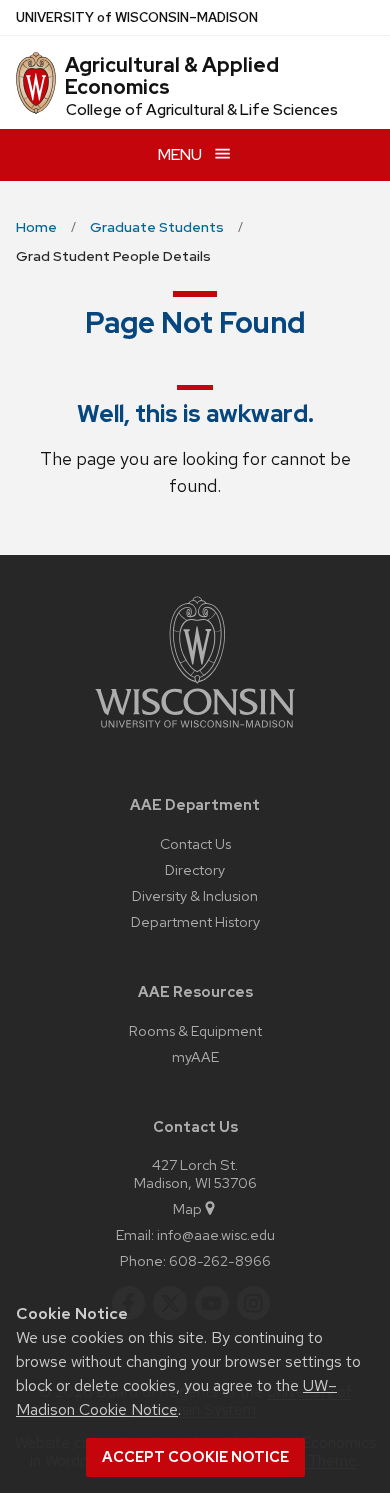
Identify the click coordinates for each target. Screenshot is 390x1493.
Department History (195, 921)
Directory (195, 869)
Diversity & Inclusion (195, 895)
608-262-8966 (220, 1260)
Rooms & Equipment (195, 1030)
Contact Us (195, 843)
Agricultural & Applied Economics (172, 76)
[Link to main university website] (195, 731)
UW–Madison (137, 17)
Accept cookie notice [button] (195, 1457)
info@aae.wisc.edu (216, 1234)
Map (187, 1208)
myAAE (195, 1056)
